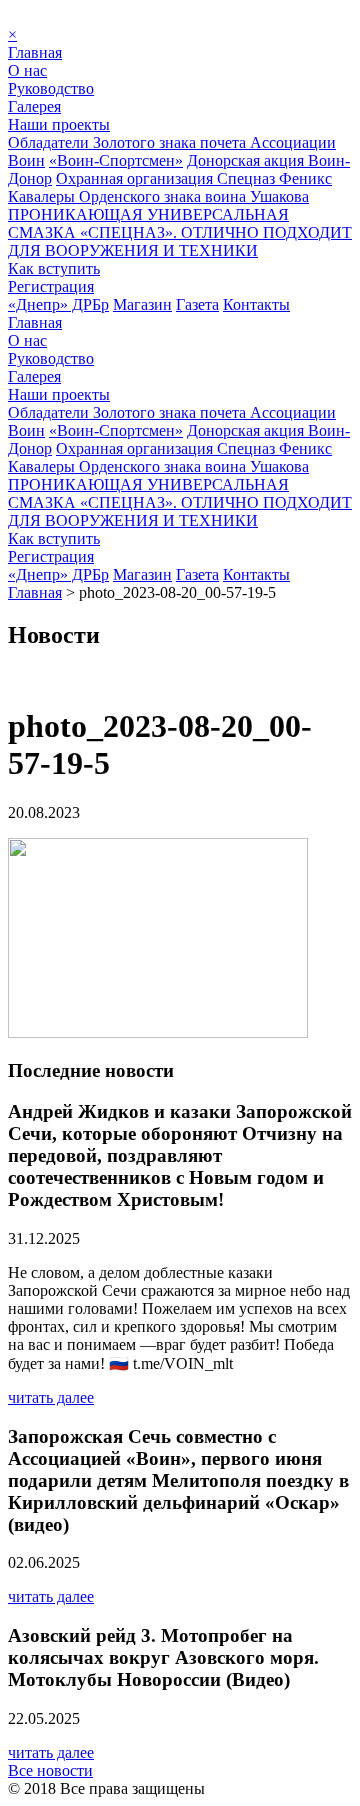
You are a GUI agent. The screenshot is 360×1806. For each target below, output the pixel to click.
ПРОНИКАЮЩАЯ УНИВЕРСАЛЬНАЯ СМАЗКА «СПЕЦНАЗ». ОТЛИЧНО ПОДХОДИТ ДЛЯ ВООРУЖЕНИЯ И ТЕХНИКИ (180, 232)
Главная (35, 52)
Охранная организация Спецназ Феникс (194, 178)
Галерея (34, 106)
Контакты (256, 304)
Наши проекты (59, 124)
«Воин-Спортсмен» (116, 160)
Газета (197, 304)
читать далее (51, 1397)
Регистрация (51, 286)
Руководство (51, 88)
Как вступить (54, 268)
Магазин (142, 304)
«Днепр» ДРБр (58, 304)
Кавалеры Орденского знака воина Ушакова (158, 196)
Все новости (50, 1770)
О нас (27, 70)
